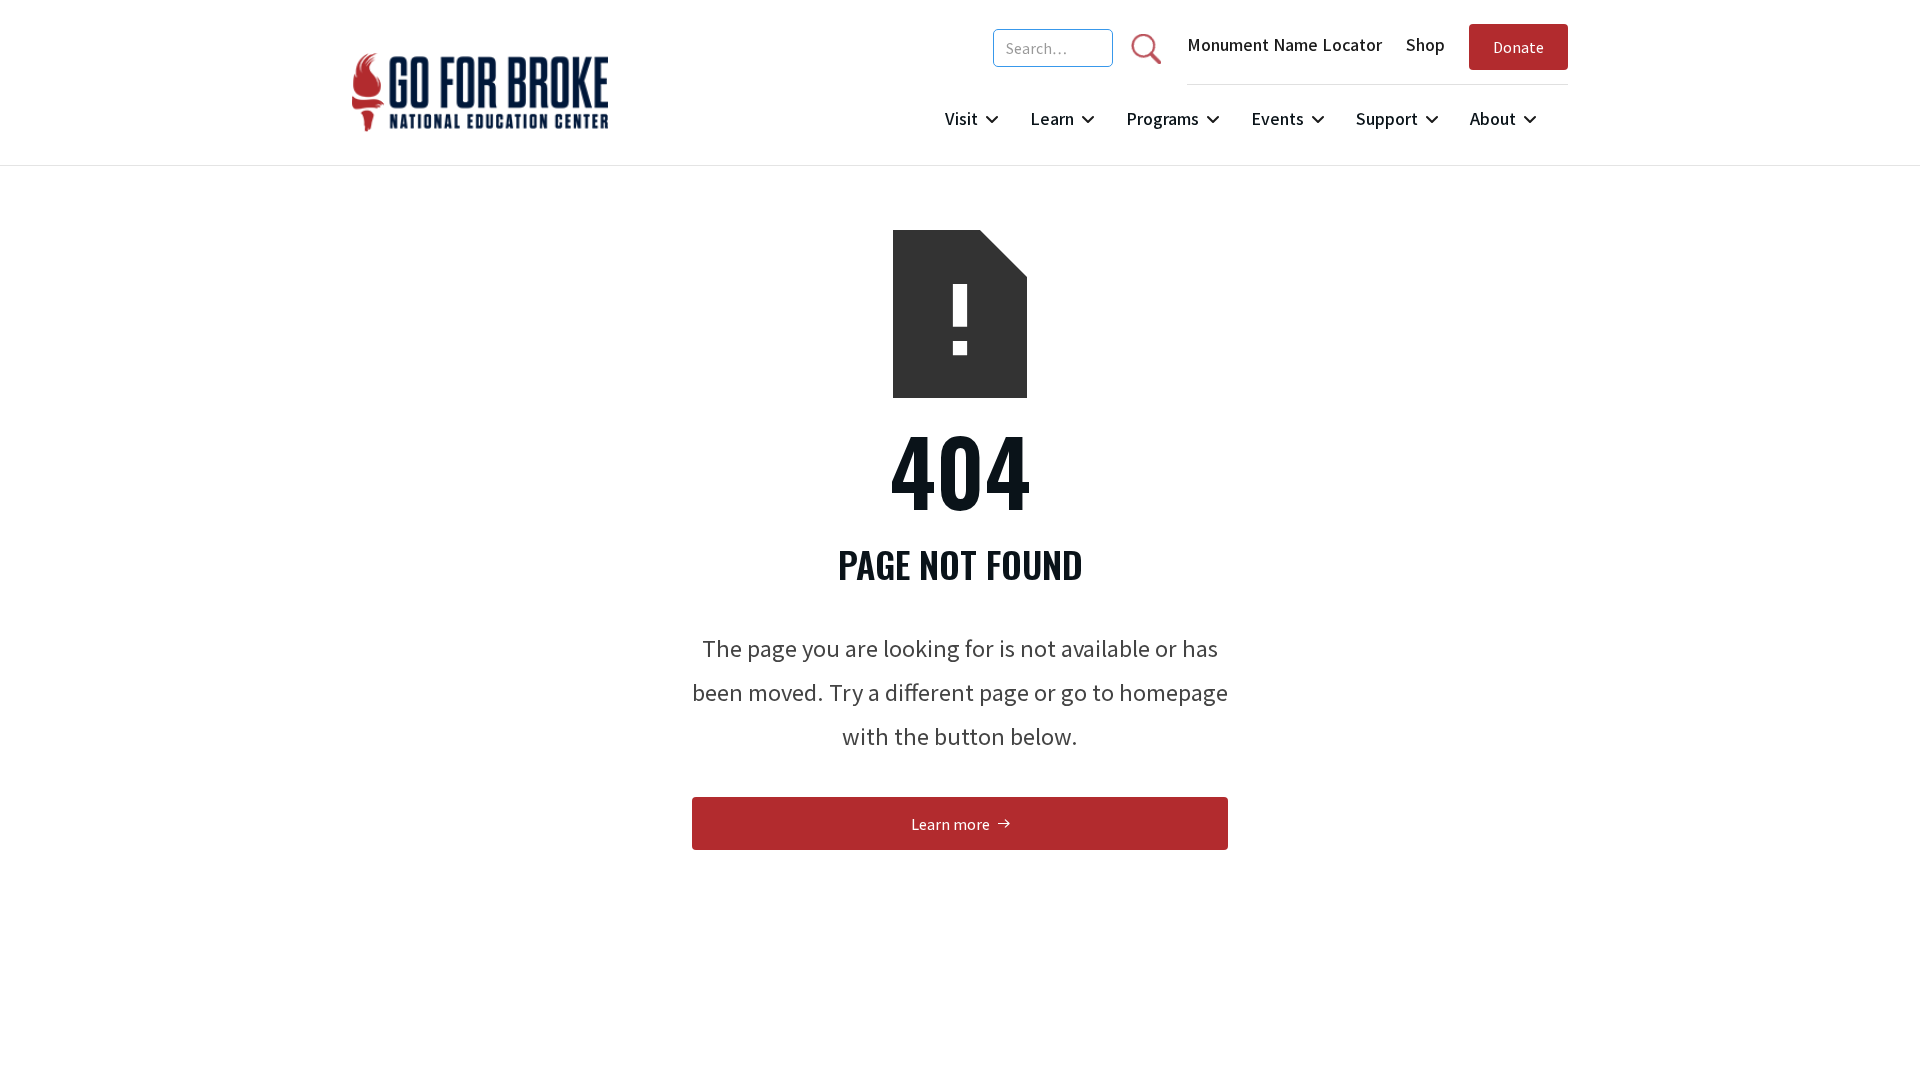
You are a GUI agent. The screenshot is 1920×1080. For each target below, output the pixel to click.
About (1493, 118)
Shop (1425, 44)
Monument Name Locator (1284, 44)
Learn (1052, 118)
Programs (1162, 118)
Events (1277, 118)
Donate (1518, 46)
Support (1387, 118)
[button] (971, 126)
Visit (961, 118)
